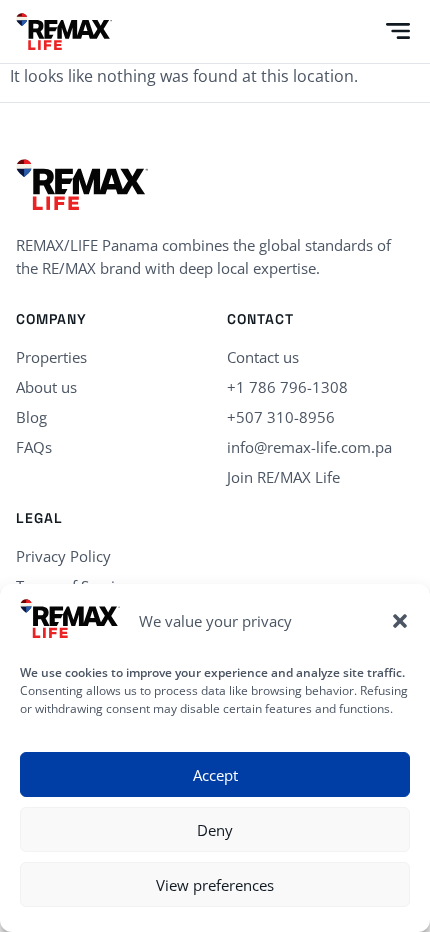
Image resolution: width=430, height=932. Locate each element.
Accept (215, 775)
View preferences (215, 885)
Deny (215, 830)
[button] (400, 621)
